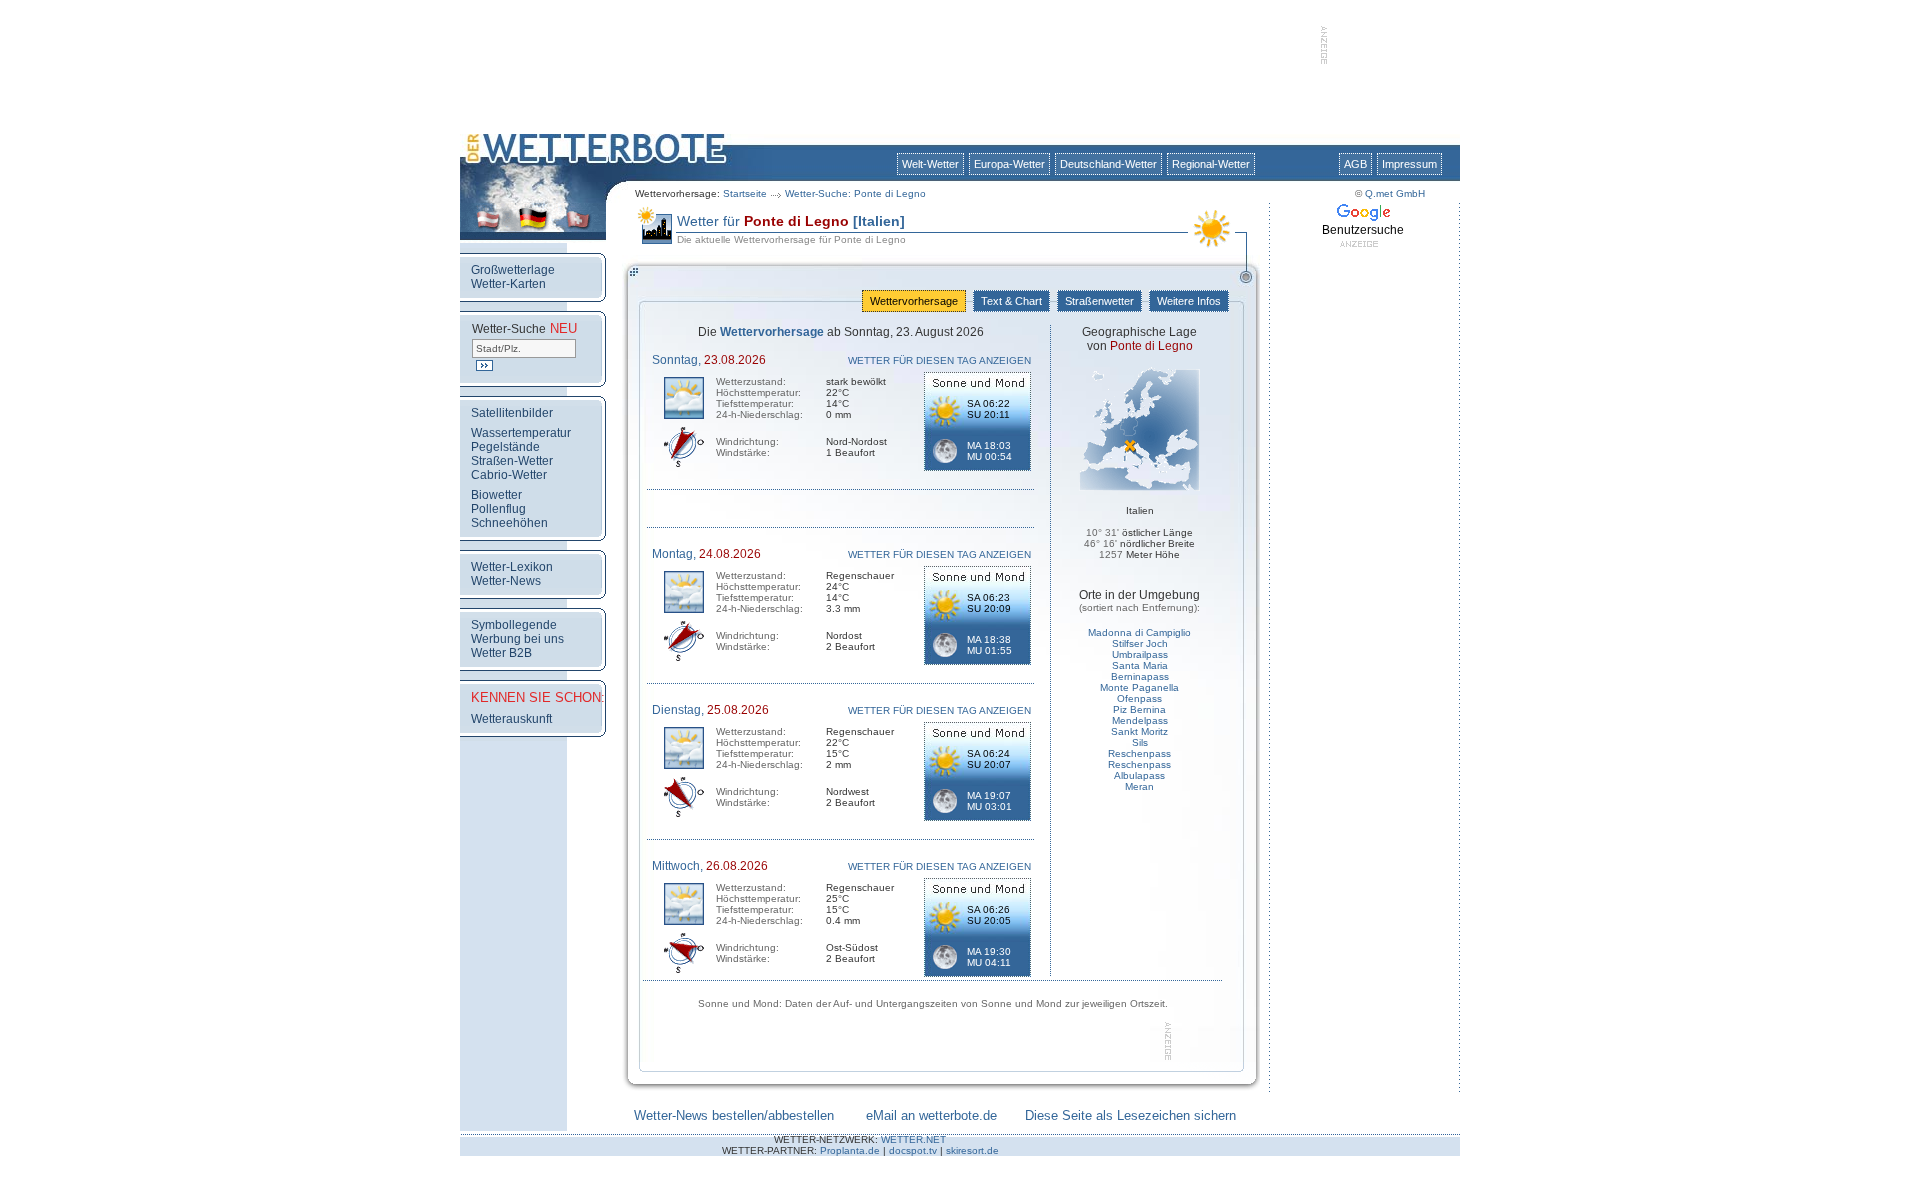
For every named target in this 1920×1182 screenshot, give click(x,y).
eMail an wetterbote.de (931, 1115)
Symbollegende (514, 625)
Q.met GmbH (1395, 193)
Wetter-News (506, 581)
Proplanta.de (850, 1150)
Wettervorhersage (914, 301)
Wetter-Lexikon (512, 567)
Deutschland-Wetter (1108, 164)
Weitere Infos (1189, 301)
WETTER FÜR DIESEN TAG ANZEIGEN (939, 360)
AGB (1355, 164)
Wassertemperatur (521, 433)
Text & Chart (1011, 301)
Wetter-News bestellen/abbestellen (734, 1115)
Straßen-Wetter (512, 461)
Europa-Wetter (1009, 164)
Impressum (1409, 164)
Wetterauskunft (511, 719)
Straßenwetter (1099, 301)
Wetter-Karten (508, 284)
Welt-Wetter (930, 164)
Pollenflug (498, 509)
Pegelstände (505, 447)
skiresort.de (972, 1150)
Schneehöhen (509, 523)
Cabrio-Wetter (509, 475)
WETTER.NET (913, 1139)
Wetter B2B (501, 653)
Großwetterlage (513, 270)
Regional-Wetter (1211, 164)
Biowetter (496, 495)
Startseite (745, 193)
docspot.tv (913, 1150)
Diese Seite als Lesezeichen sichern (1130, 1115)
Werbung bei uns (517, 639)
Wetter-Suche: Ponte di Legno (855, 193)
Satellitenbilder (512, 413)
